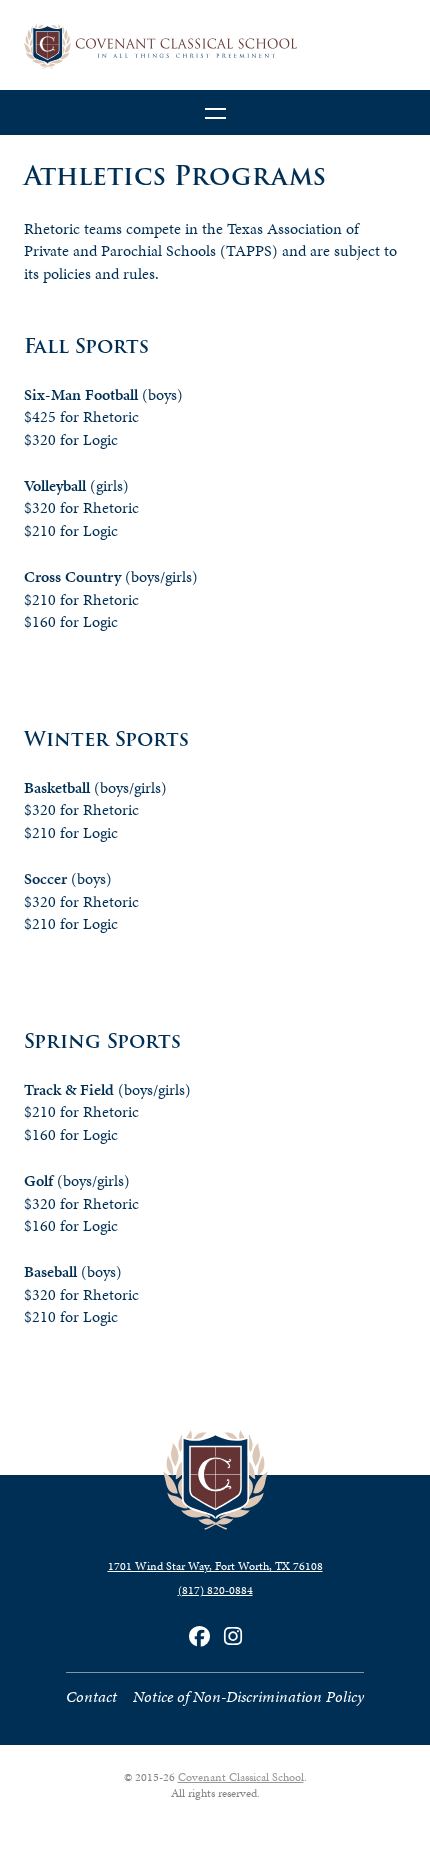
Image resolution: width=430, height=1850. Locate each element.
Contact (91, 1696)
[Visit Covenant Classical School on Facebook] (199, 1636)
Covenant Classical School (241, 1777)
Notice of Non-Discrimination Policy (248, 1696)
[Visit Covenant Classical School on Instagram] (233, 1636)
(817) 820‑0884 (215, 1590)
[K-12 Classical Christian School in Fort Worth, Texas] (215, 46)
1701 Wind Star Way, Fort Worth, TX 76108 (215, 1566)
